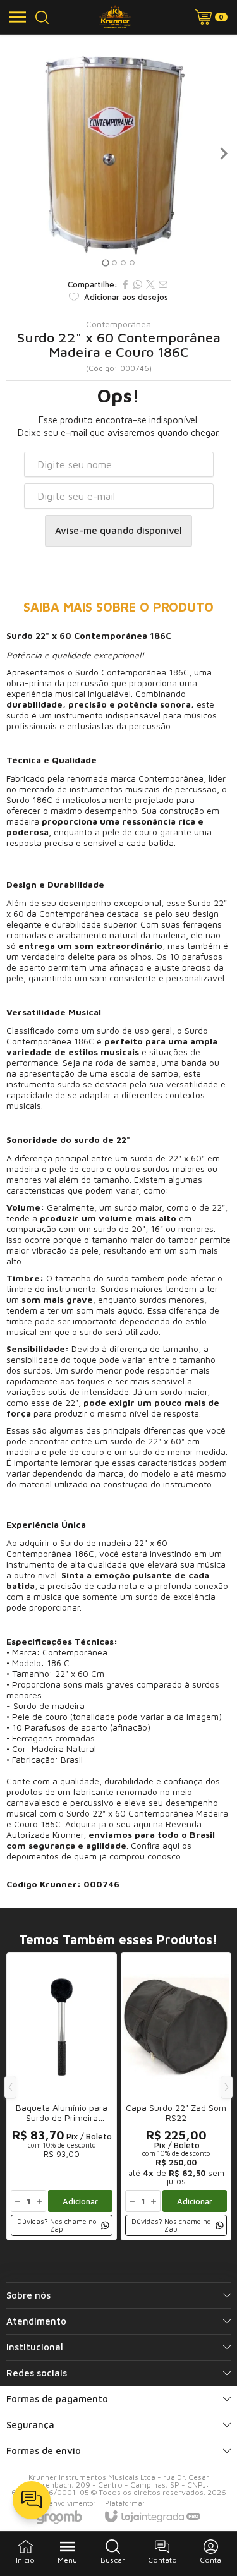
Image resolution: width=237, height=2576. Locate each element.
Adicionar (80, 2201)
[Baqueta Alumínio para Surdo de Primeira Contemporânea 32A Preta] (62, 2096)
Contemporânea (118, 324)
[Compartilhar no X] (150, 284)
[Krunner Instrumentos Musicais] (115, 17)
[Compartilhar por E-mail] (163, 284)
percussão (88, 683)
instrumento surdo (43, 1084)
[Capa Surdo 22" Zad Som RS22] (176, 2096)
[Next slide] (223, 154)
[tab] (105, 263)
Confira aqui (155, 1845)
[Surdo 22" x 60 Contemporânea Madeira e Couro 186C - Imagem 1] (118, 153)
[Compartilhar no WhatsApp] (138, 284)
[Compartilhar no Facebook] (125, 284)
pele (111, 832)
